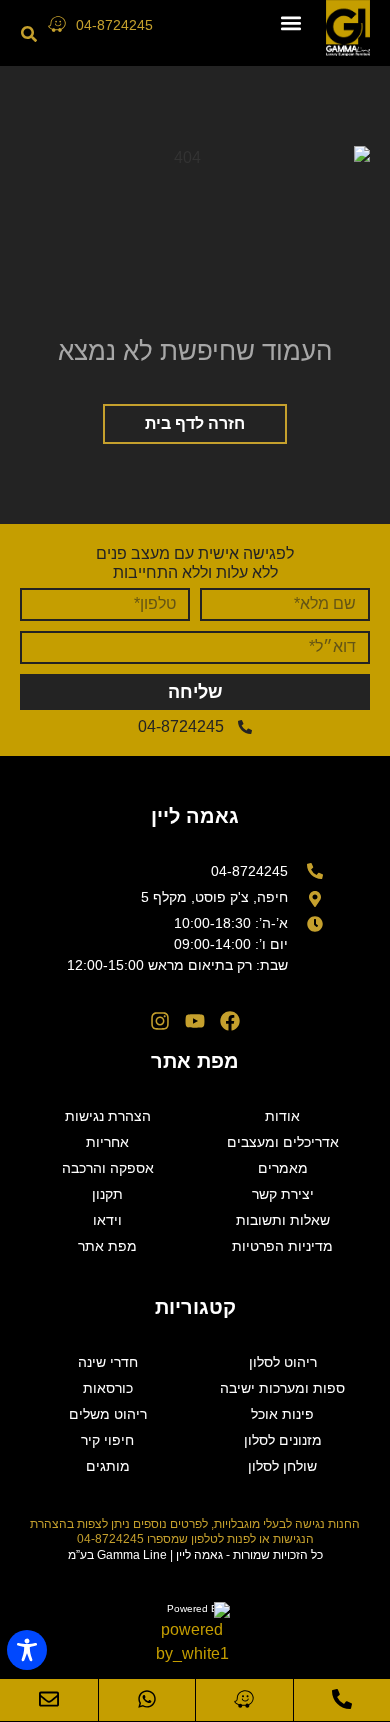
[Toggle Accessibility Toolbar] (27, 1650)
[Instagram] (160, 1021)
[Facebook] (230, 1021)
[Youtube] (195, 1021)
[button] (290, 23)
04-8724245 (114, 25)
